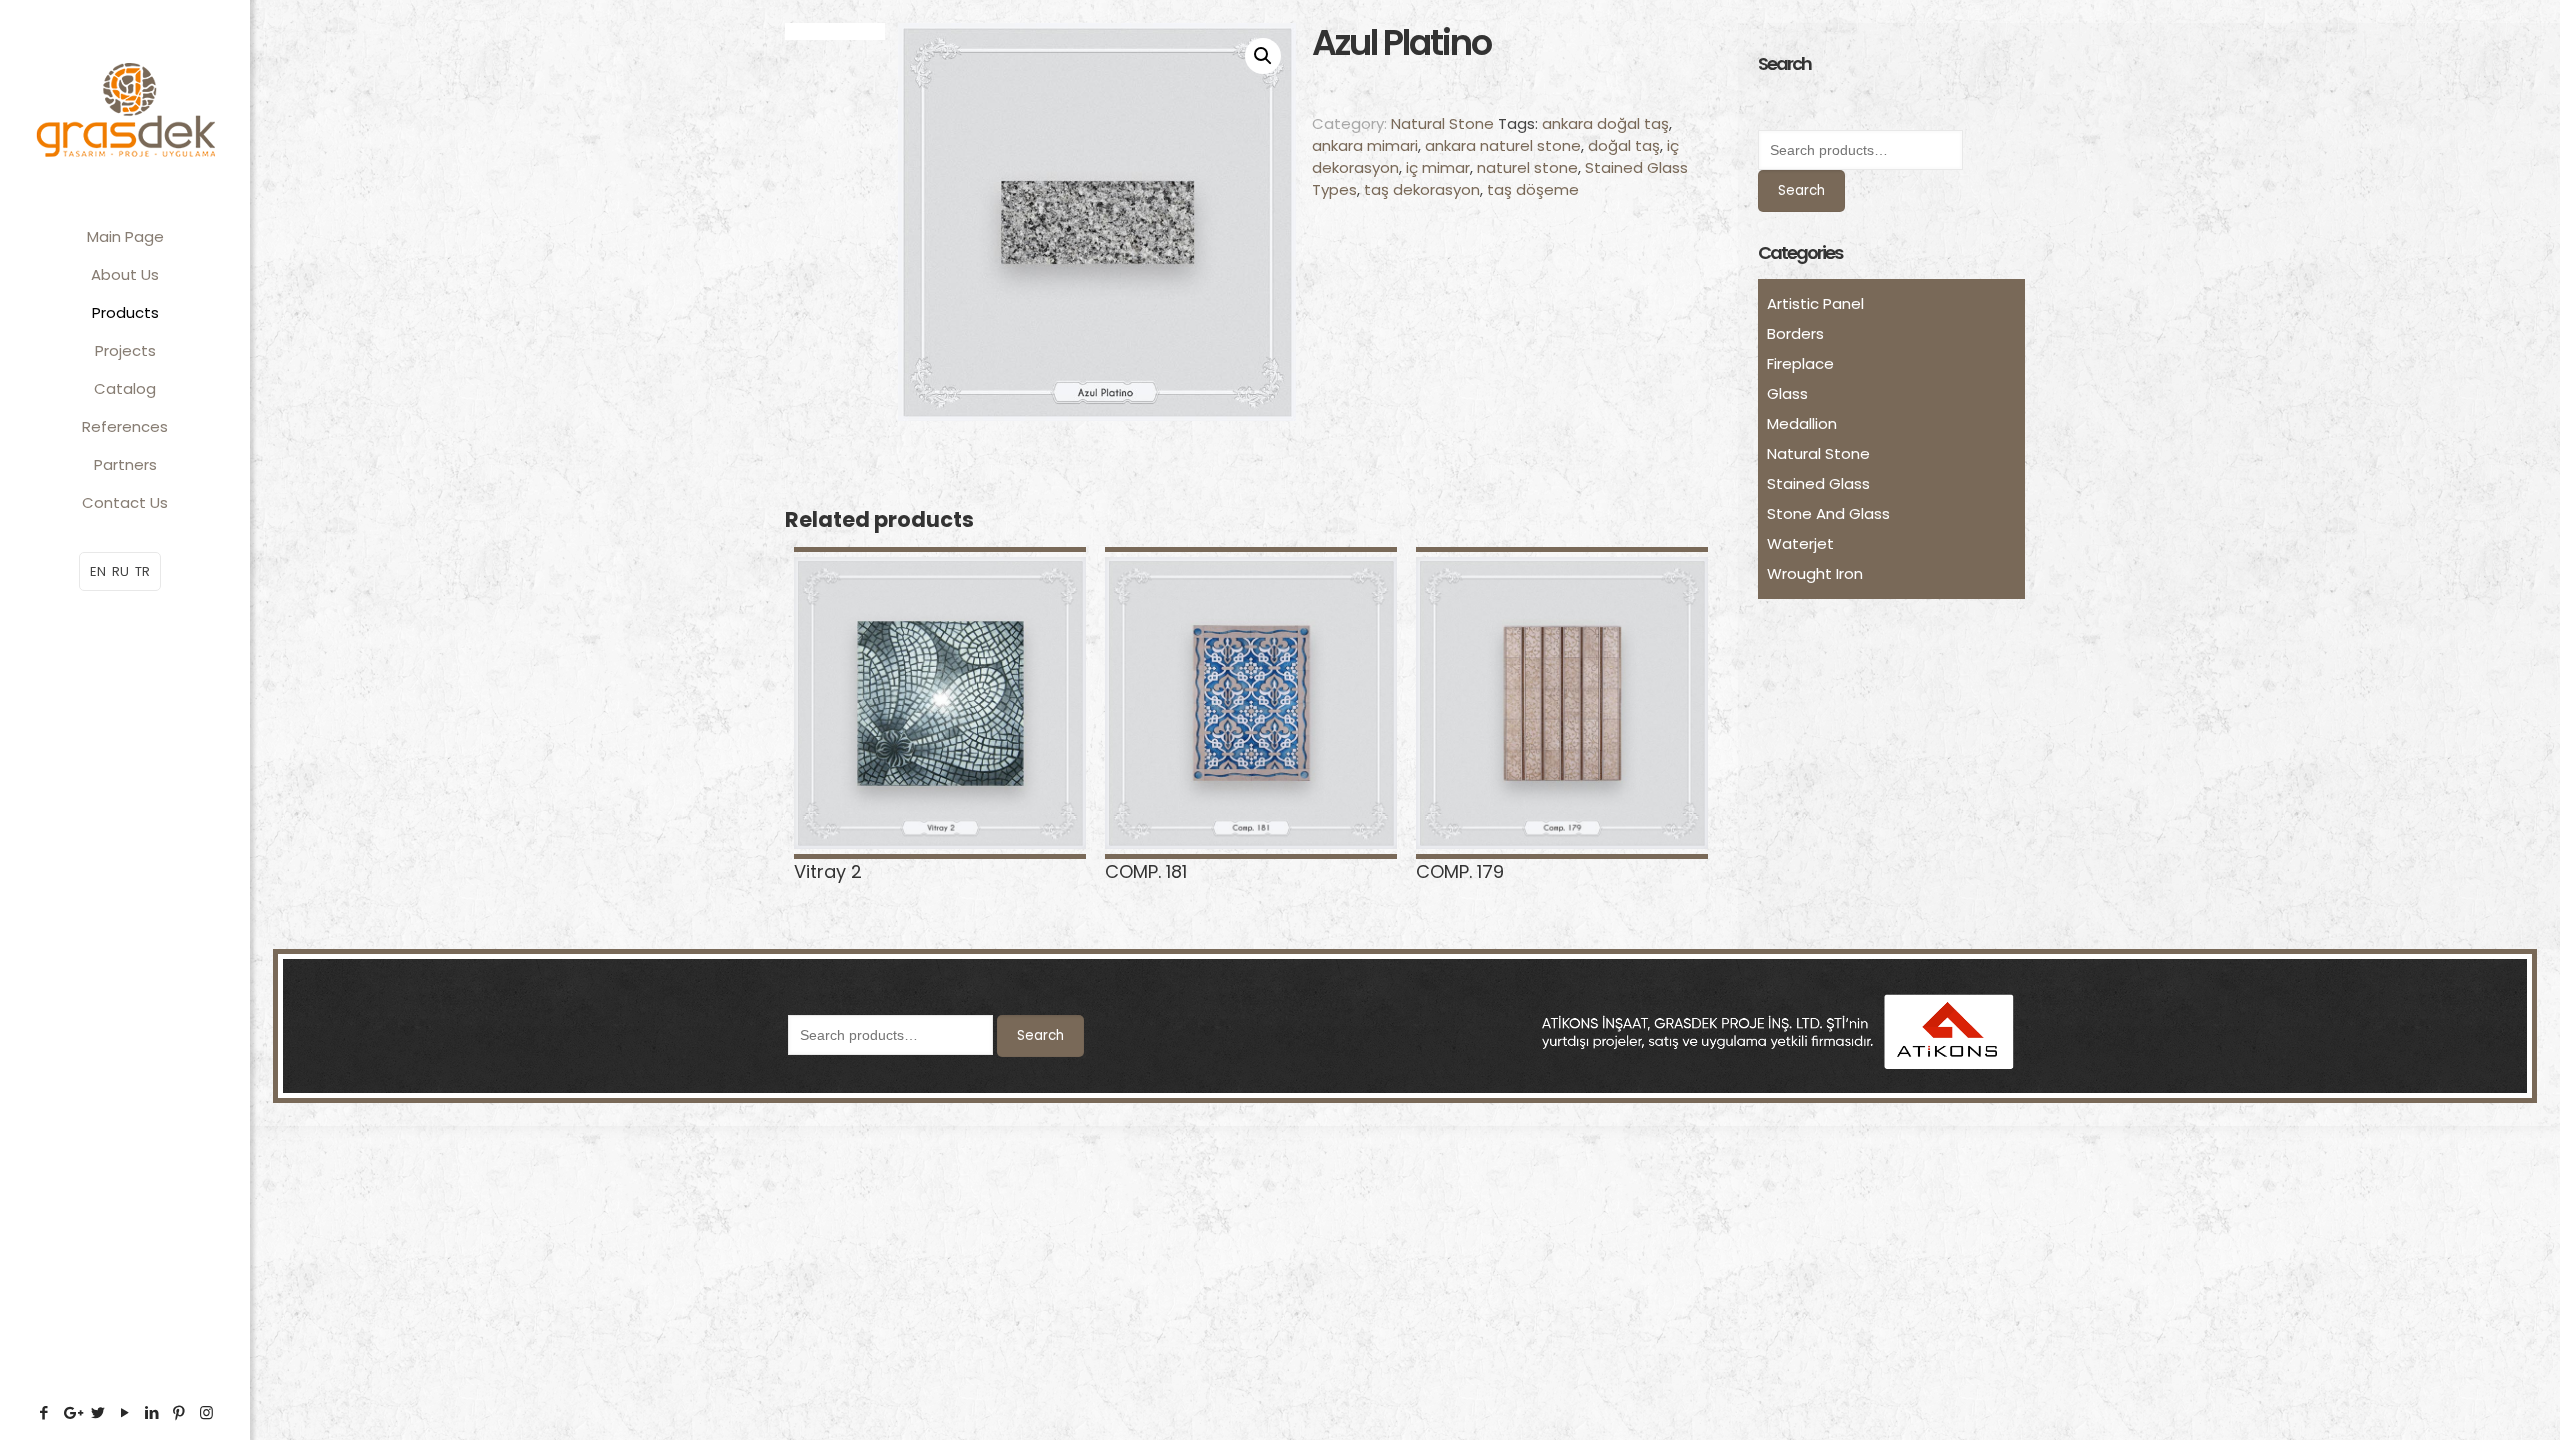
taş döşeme (1533, 189)
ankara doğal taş (1605, 123)
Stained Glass (1818, 483)
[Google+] (71, 1412)
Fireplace (1800, 363)
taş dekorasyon (1422, 189)
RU (120, 571)
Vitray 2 (828, 871)
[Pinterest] (179, 1412)
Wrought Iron (1815, 573)
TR (142, 571)
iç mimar (1438, 167)
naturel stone (1527, 167)
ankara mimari (1365, 145)
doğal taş (1624, 145)
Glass (1787, 393)
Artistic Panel (1815, 303)
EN (98, 571)
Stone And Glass (1828, 513)
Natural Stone (1442, 123)
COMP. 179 (1460, 871)
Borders (1795, 333)
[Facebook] (44, 1412)
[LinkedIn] (152, 1412)
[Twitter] (98, 1412)
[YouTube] (125, 1412)
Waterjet (1800, 543)
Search (1801, 190)
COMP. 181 (1146, 871)
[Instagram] (206, 1412)
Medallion (1802, 423)
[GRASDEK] (125, 109)
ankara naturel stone (1503, 145)
